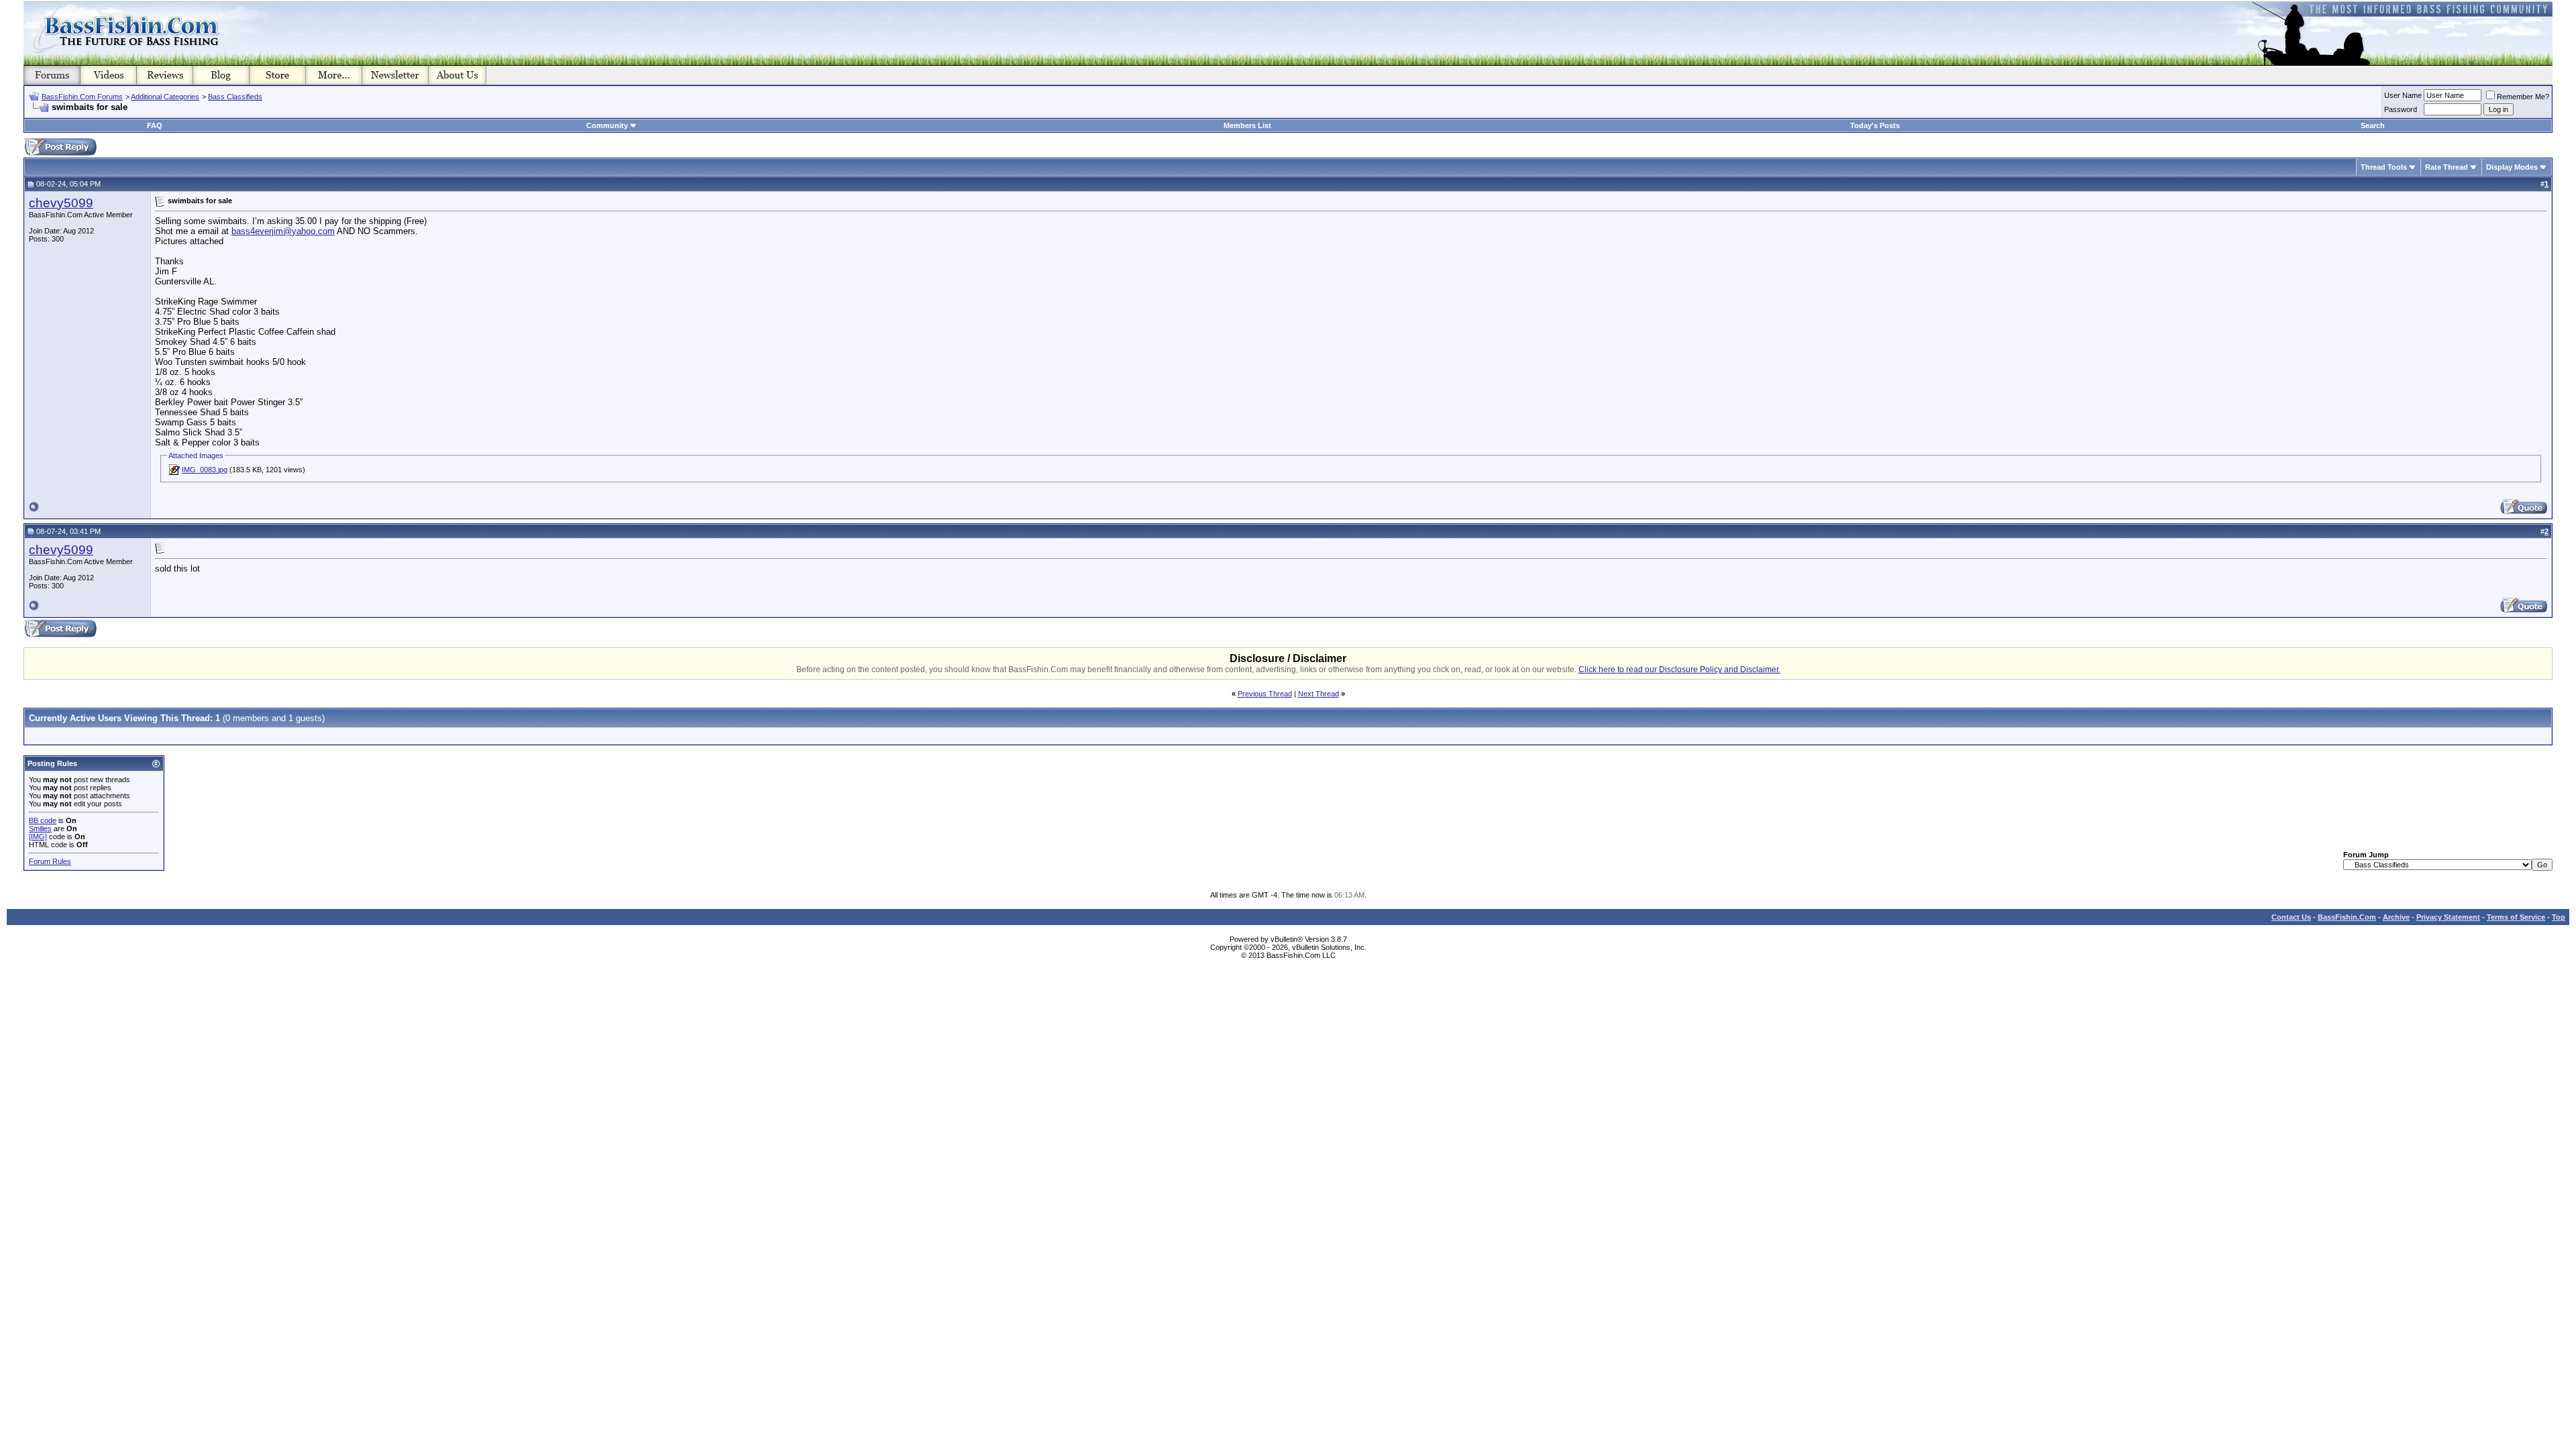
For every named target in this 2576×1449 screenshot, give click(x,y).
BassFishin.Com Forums (82, 97)
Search (2373, 125)
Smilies (40, 828)
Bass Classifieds (235, 97)
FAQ (155, 125)
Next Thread (1319, 694)
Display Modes (2512, 167)
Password (2401, 109)
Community (607, 125)
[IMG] (38, 837)
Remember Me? (2523, 97)
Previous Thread (1265, 694)
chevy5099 (61, 203)
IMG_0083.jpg (205, 470)
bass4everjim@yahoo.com (283, 231)
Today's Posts (1875, 125)
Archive (2396, 917)
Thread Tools (2384, 167)
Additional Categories (165, 97)
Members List (1247, 125)
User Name (2403, 95)
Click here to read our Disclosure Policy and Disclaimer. (1679, 669)
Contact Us (2291, 917)
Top (2559, 917)
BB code (43, 820)
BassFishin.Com (2347, 917)
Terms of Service (2516, 917)
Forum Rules (50, 861)
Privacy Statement (2448, 917)
